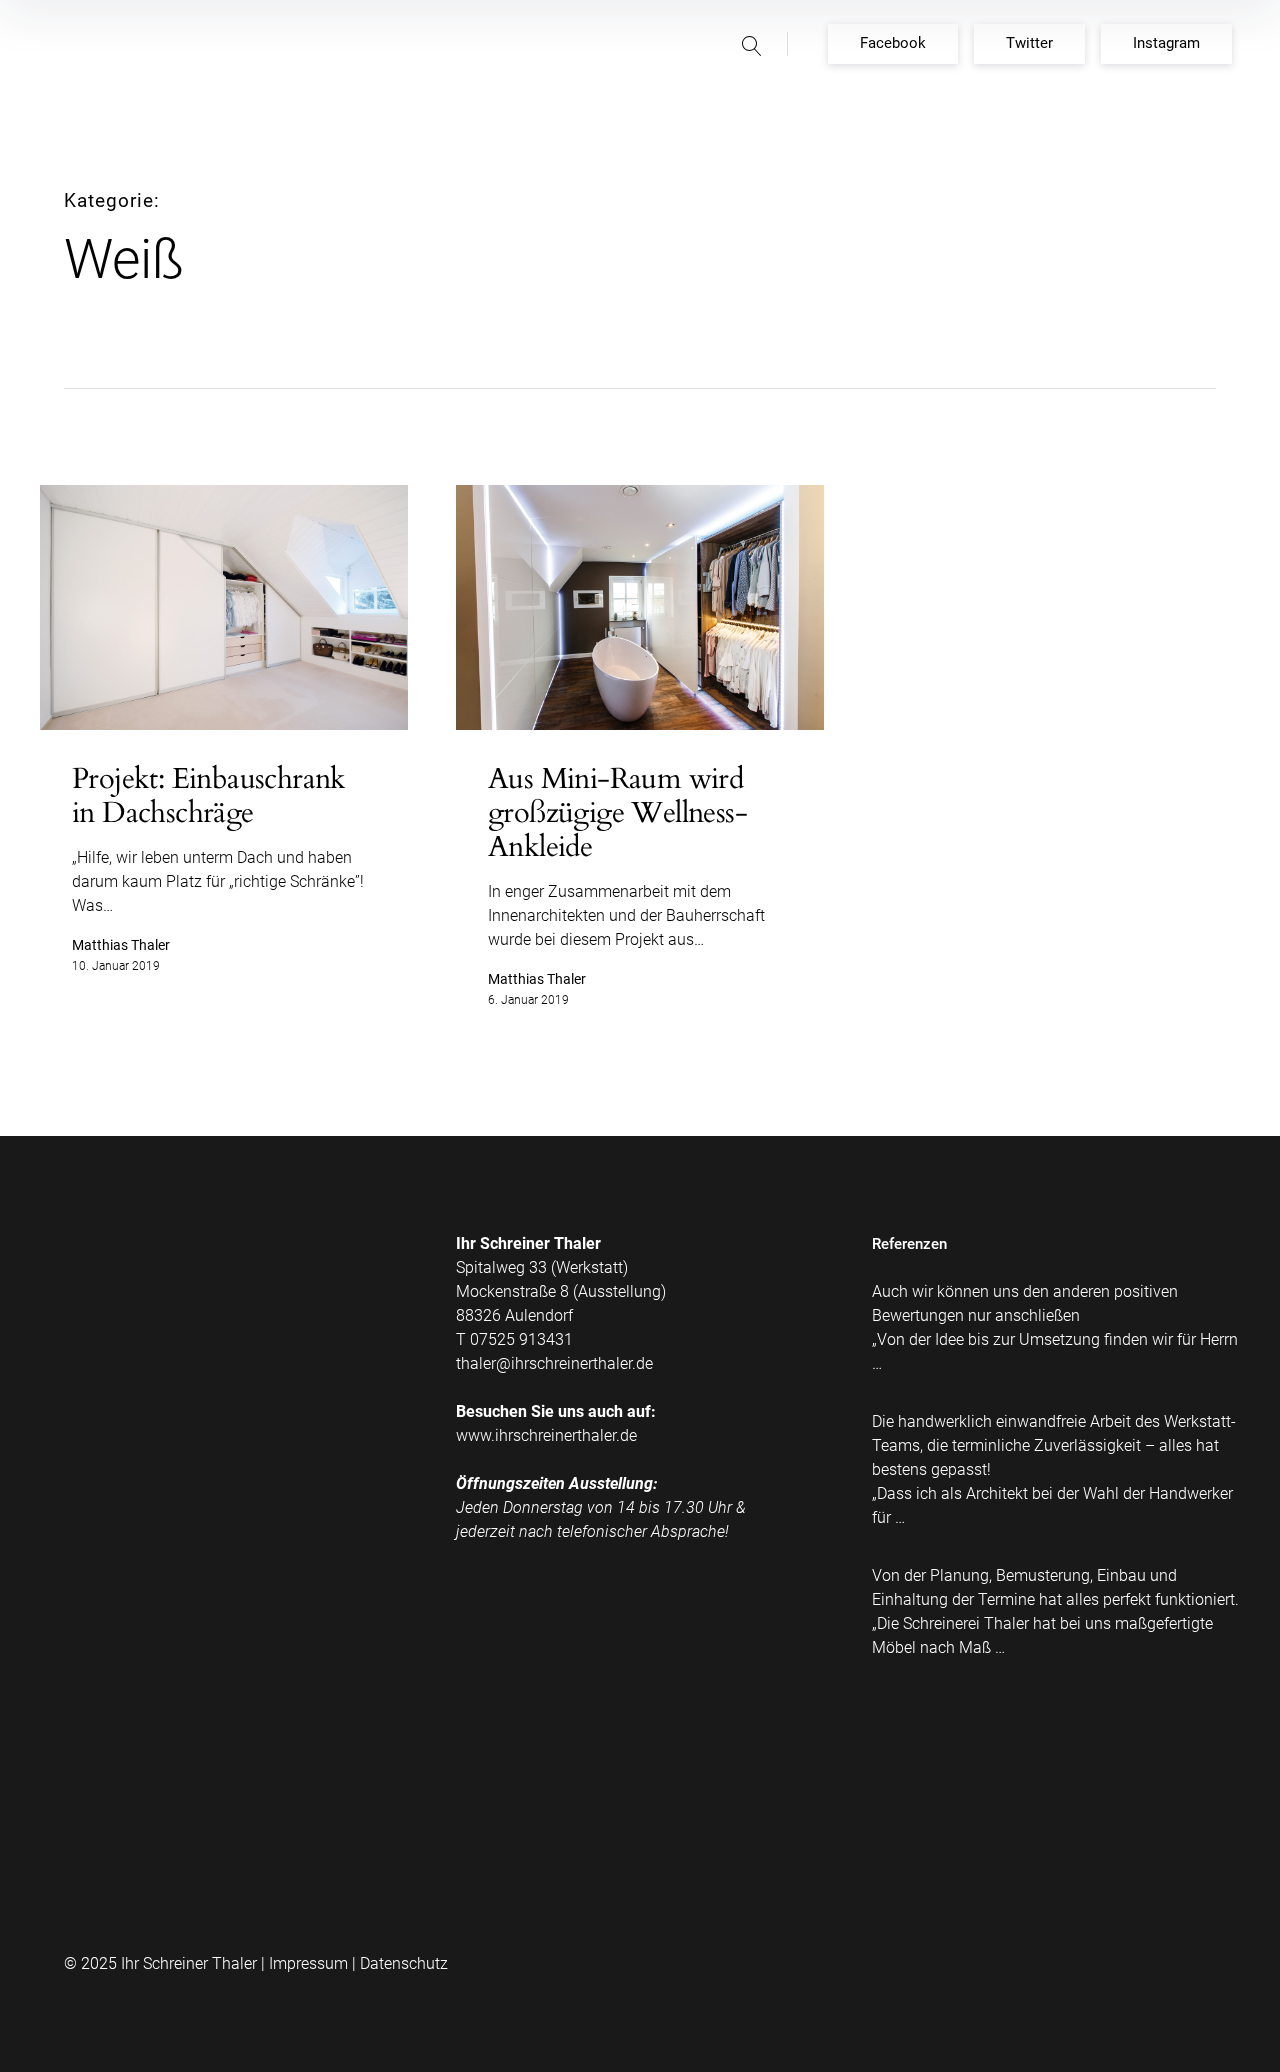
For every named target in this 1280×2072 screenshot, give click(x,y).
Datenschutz (404, 1963)
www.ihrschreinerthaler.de (546, 1435)
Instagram (1166, 43)
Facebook (893, 43)
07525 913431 (521, 1339)
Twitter (1029, 43)
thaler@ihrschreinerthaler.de (554, 1363)
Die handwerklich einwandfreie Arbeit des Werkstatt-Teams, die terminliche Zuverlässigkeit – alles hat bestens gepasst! (1054, 1445)
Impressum (308, 1963)
